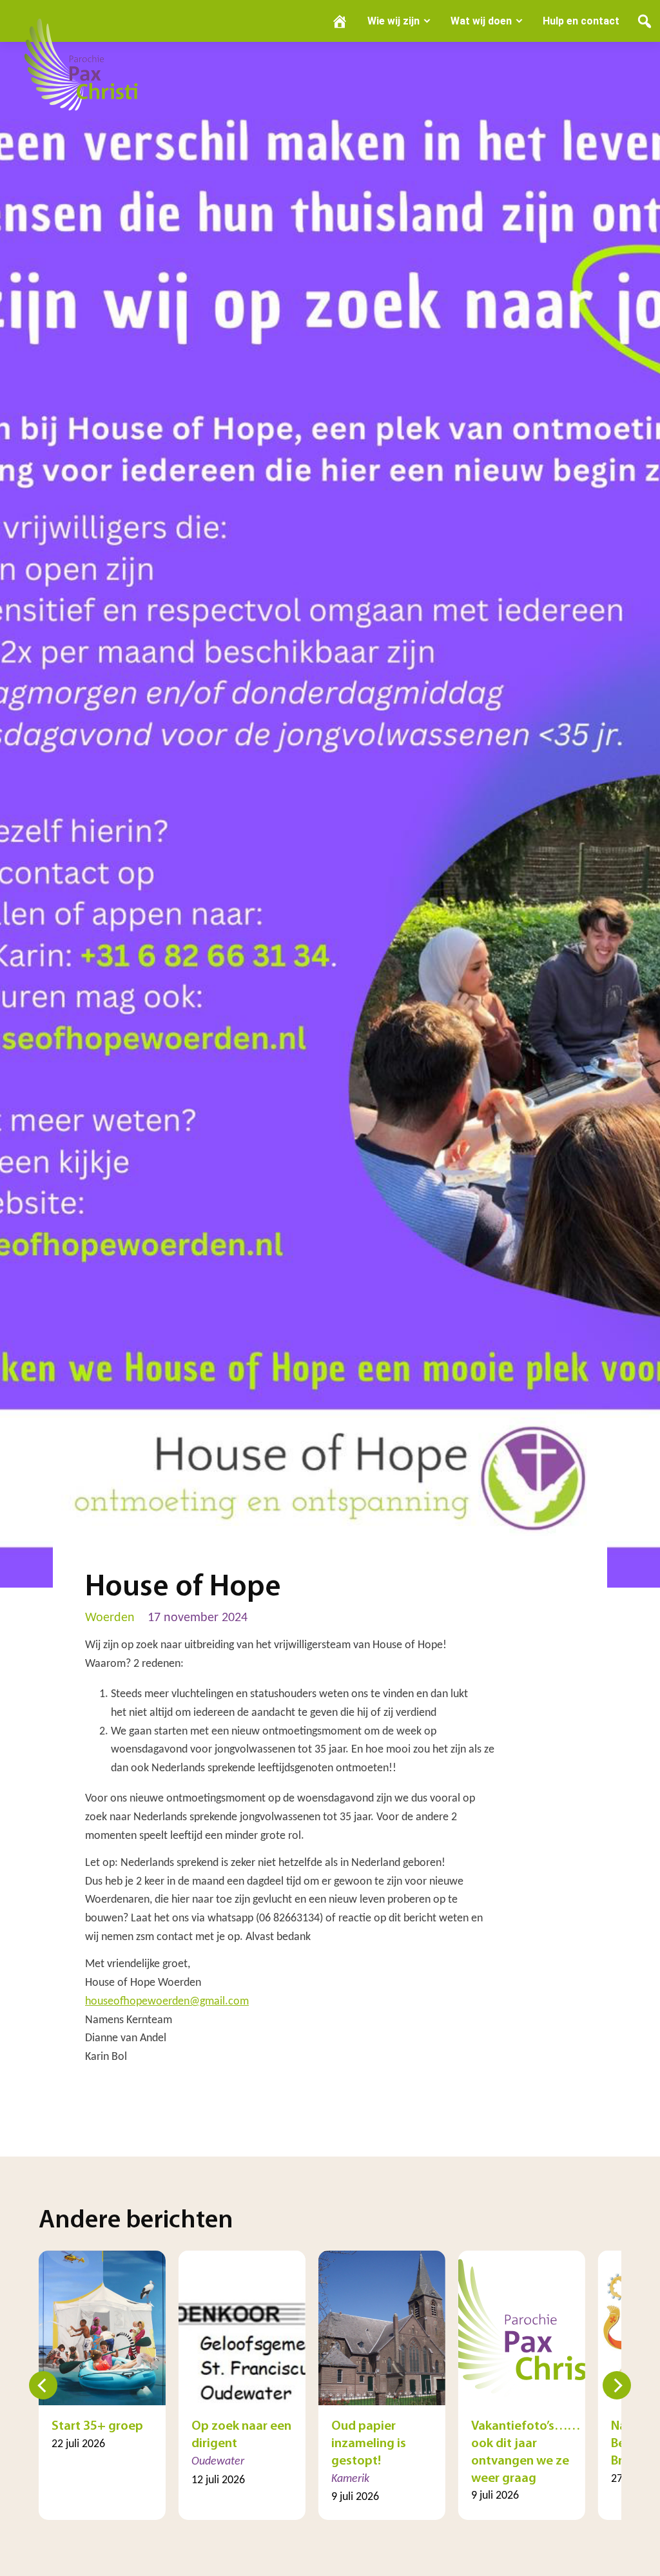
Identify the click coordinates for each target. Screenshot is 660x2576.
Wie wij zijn (393, 21)
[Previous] (43, 2385)
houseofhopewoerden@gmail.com (167, 2002)
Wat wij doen (481, 21)
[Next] (617, 2385)
